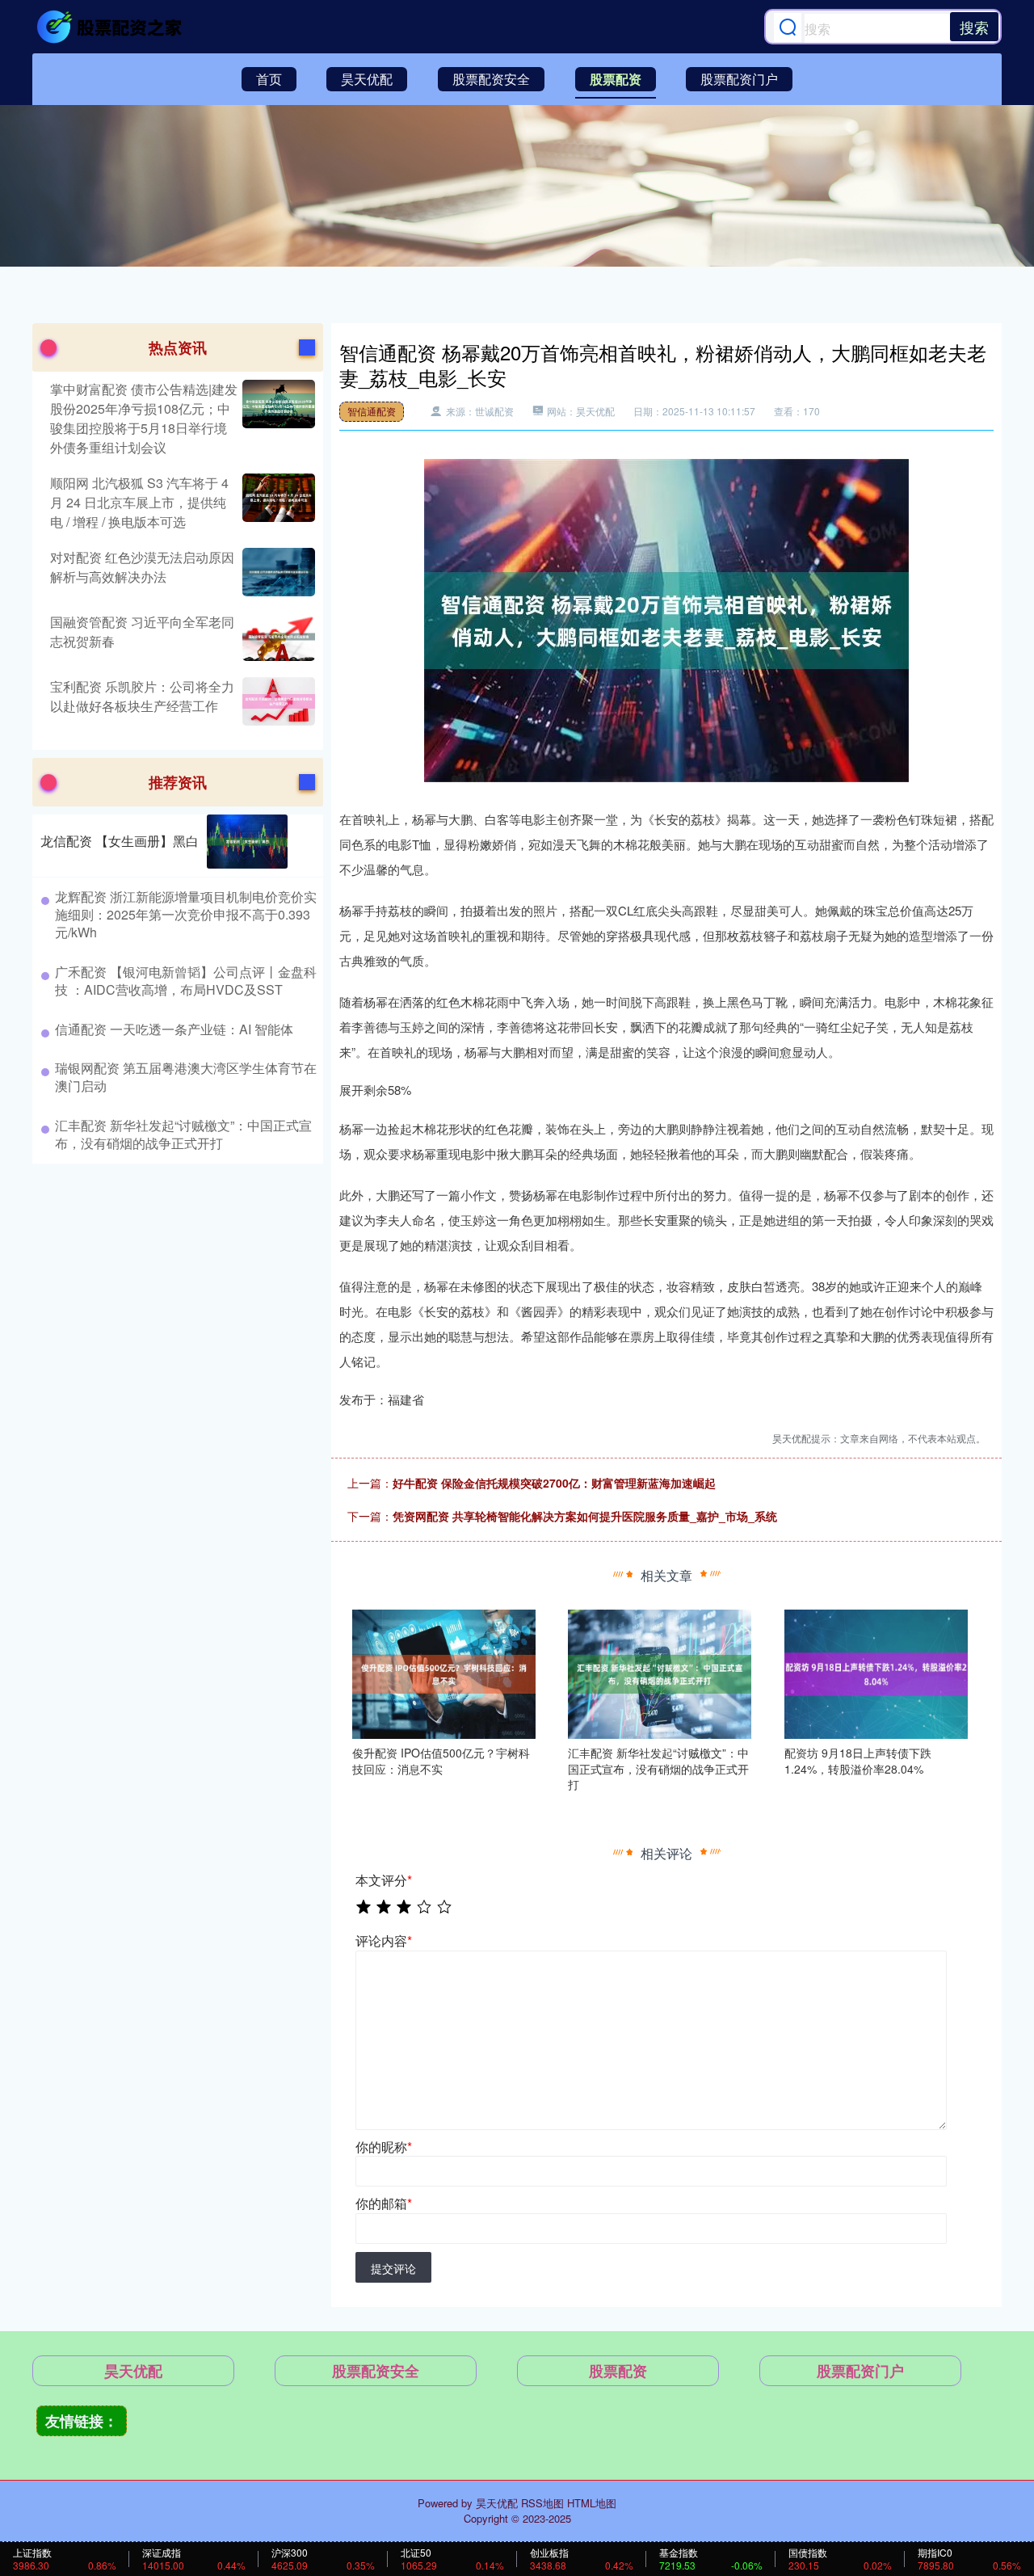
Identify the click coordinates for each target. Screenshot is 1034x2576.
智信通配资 (372, 411)
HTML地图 (592, 2503)
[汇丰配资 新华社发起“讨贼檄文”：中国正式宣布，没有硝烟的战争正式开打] (660, 1673)
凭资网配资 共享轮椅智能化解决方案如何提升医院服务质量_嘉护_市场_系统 (585, 1516)
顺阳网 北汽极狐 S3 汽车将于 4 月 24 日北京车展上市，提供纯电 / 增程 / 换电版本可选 (139, 502)
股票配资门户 (739, 79)
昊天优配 (367, 79)
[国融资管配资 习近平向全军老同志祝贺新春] (277, 637)
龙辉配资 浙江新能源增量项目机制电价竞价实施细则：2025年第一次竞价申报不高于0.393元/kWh (186, 915)
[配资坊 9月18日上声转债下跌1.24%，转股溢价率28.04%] (876, 1673)
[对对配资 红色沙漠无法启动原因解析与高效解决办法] (277, 572)
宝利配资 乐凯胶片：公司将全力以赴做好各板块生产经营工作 (142, 696)
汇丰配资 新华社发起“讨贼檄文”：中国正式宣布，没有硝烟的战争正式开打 (183, 1134)
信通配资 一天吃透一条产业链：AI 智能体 (174, 1029)
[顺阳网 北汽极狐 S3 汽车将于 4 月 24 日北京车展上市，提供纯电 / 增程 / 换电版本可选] (277, 503)
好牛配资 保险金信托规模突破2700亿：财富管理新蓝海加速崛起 (554, 1483)
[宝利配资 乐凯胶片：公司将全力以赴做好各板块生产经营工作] (277, 701)
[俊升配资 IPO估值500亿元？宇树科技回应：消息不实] (444, 1673)
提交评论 (393, 2268)
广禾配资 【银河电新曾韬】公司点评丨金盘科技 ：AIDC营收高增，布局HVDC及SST (186, 981)
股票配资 (616, 79)
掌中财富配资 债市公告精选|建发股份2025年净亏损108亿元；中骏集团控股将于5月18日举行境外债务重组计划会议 (144, 418)
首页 (269, 79)
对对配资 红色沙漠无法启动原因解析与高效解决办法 (142, 567)
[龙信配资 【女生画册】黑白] (247, 842)
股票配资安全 (491, 79)
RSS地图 (542, 2503)
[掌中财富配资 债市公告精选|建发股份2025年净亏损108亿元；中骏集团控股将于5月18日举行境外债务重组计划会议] (277, 419)
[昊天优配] (111, 27)
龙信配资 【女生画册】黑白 (120, 841)
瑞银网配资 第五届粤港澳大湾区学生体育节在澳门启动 (186, 1077)
